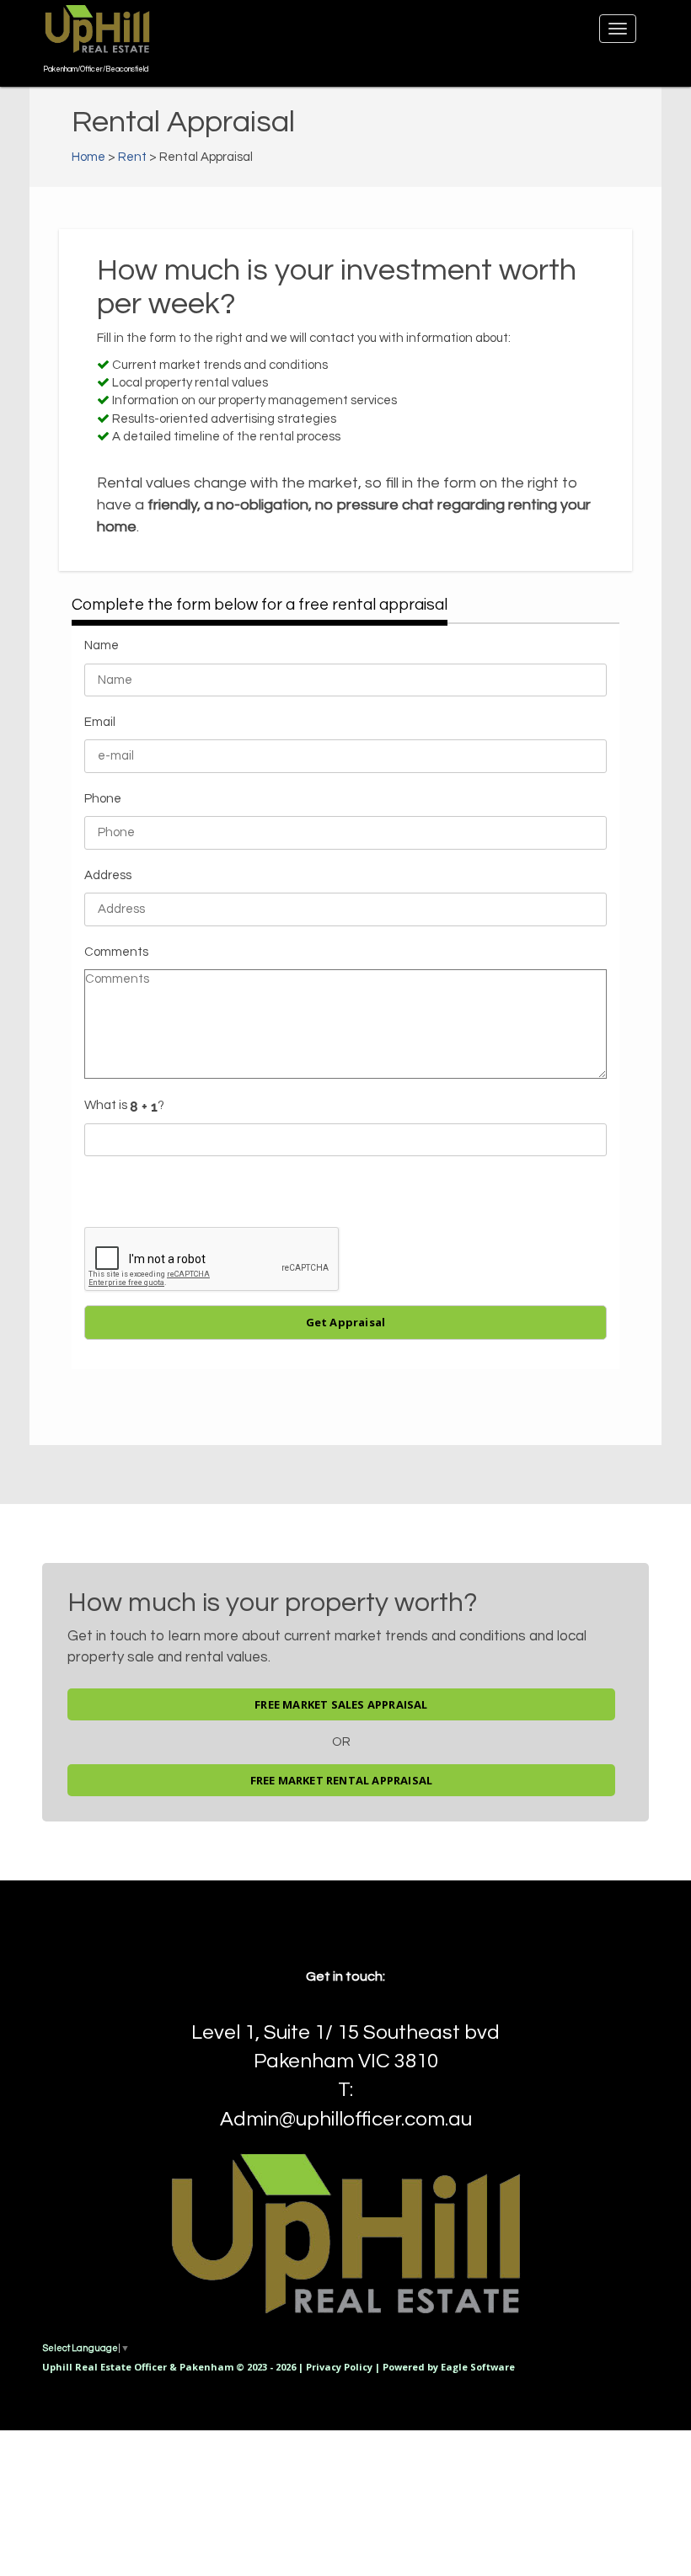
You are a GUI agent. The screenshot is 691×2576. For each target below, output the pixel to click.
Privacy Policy (339, 2367)
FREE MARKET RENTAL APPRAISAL (342, 1780)
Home (88, 157)
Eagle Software (478, 2367)
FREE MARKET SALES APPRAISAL (341, 1704)
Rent (132, 157)
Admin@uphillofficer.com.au (346, 2119)
